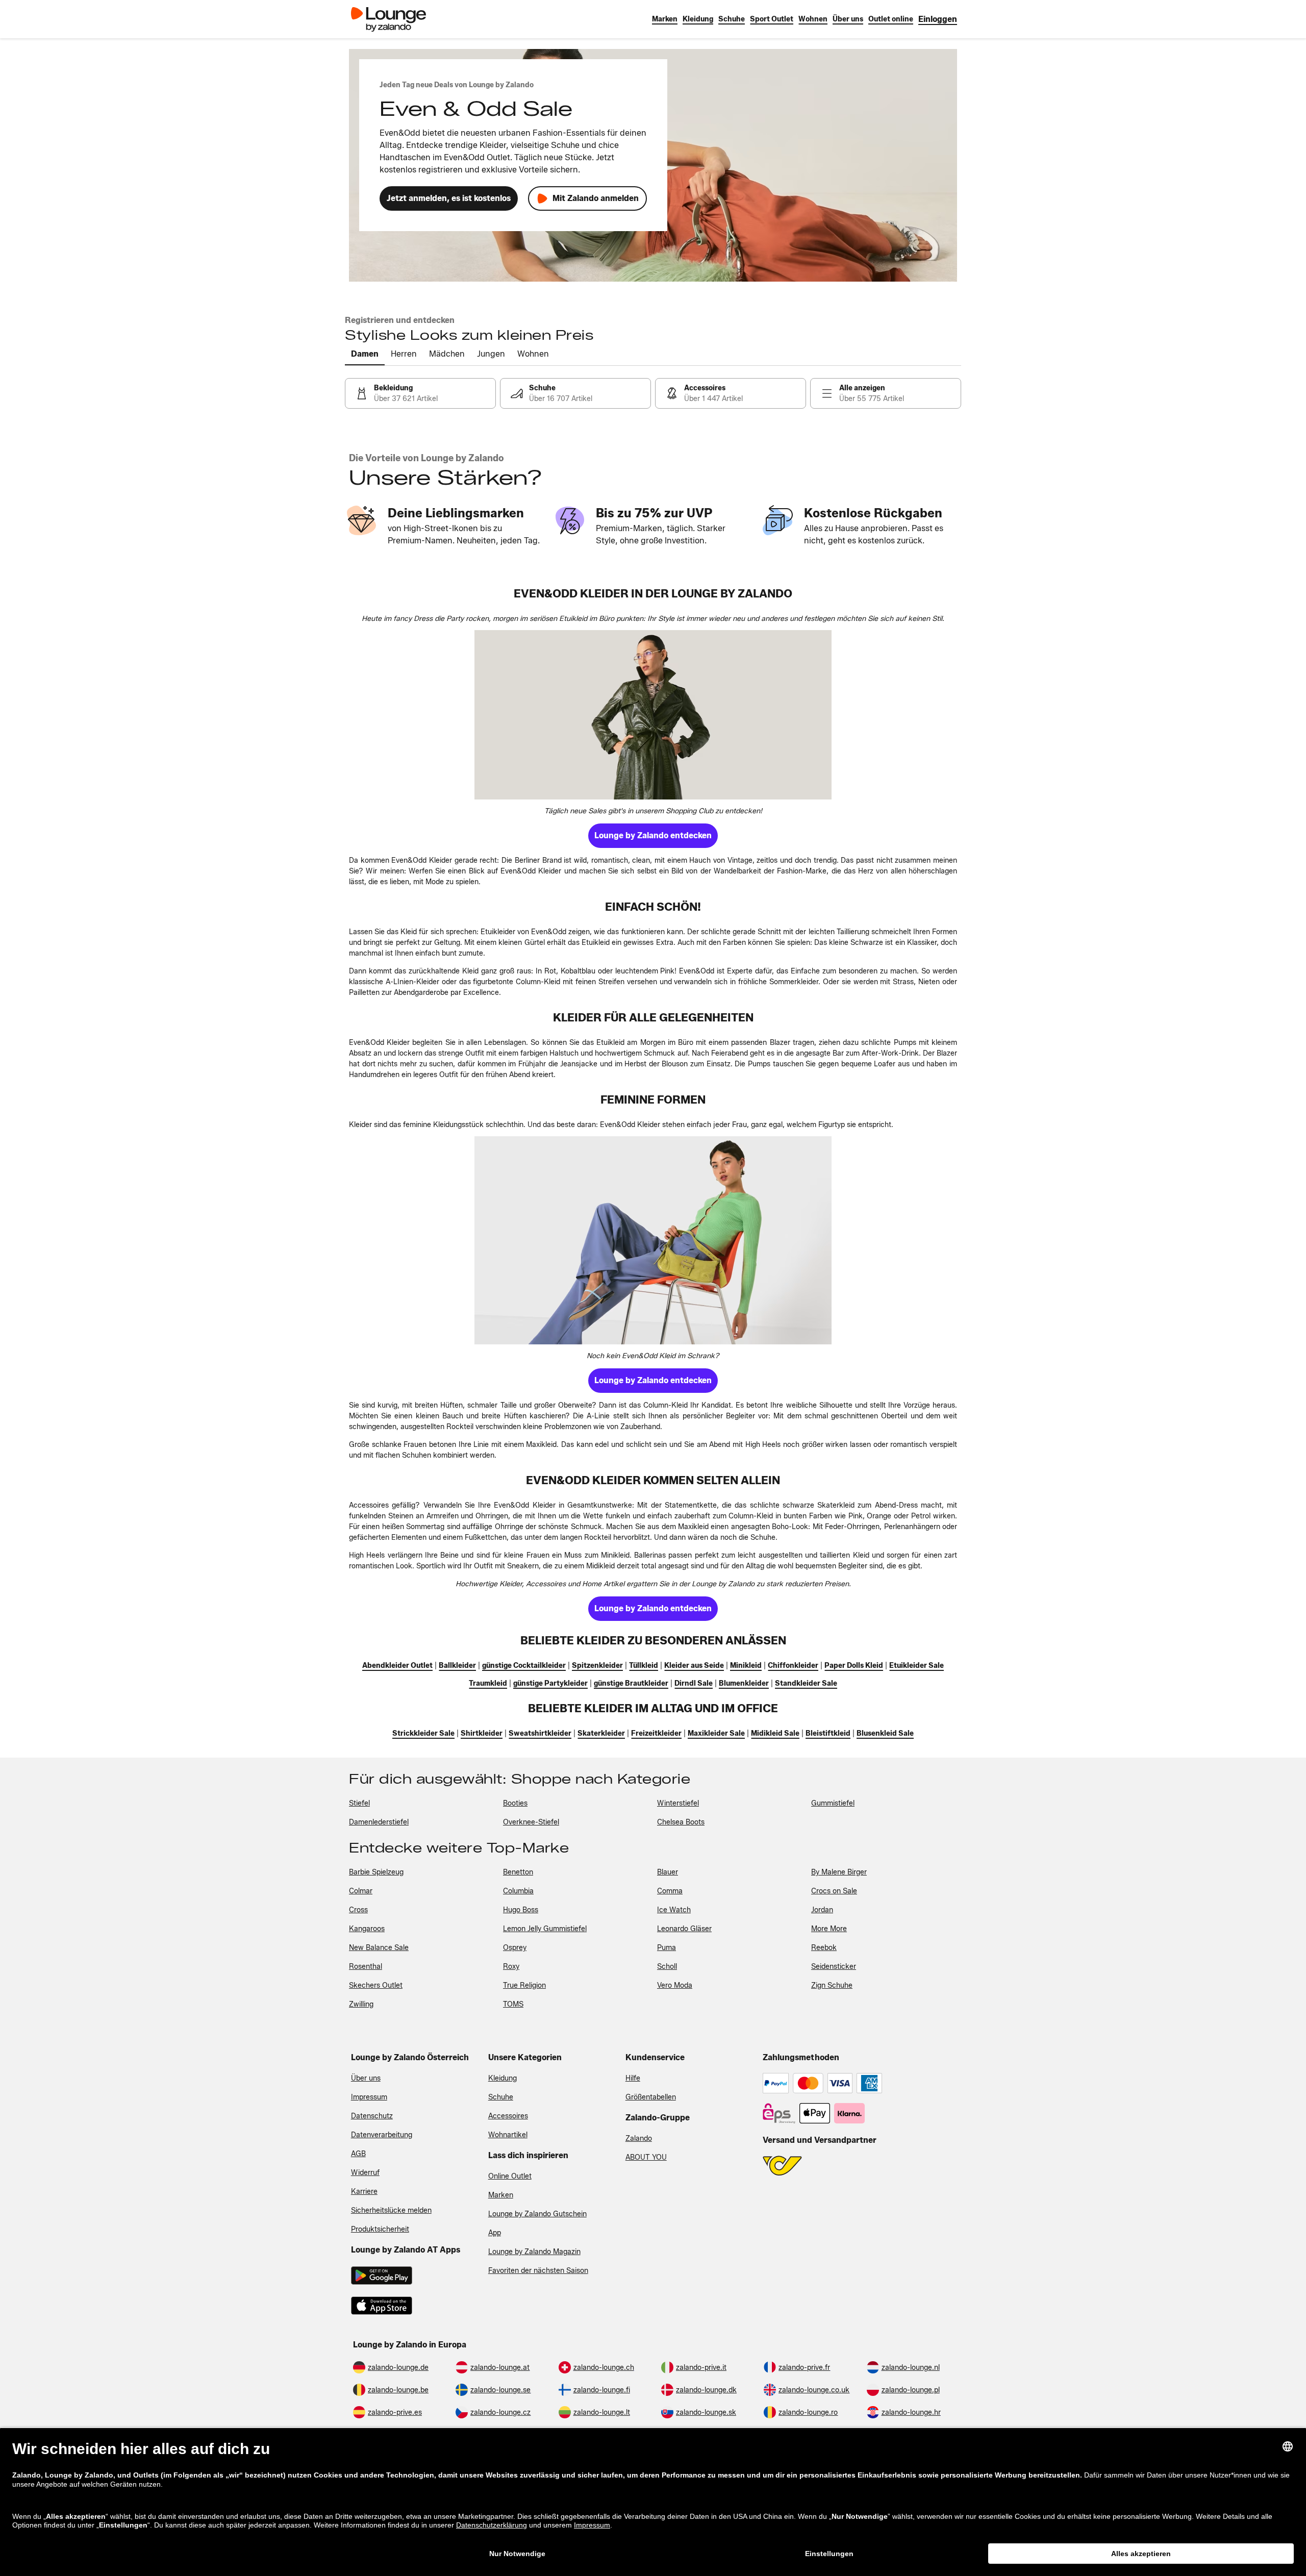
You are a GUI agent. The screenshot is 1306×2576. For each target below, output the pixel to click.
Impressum (369, 2097)
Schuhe (501, 2097)
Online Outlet (510, 2176)
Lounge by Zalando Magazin (534, 2252)
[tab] (365, 355)
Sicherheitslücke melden (391, 2210)
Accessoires (508, 2116)
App (495, 2233)
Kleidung (503, 2078)
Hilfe (633, 2078)
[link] (938, 19)
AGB (358, 2154)
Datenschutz (372, 2116)
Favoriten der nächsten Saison (538, 2271)
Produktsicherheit (380, 2229)
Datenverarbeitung (382, 2135)
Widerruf (365, 2173)
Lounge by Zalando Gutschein (537, 2214)
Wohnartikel (508, 2135)
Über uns (366, 2078)
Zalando (639, 2139)
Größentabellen (651, 2097)
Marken (501, 2195)
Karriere (364, 2192)
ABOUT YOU (646, 2157)
